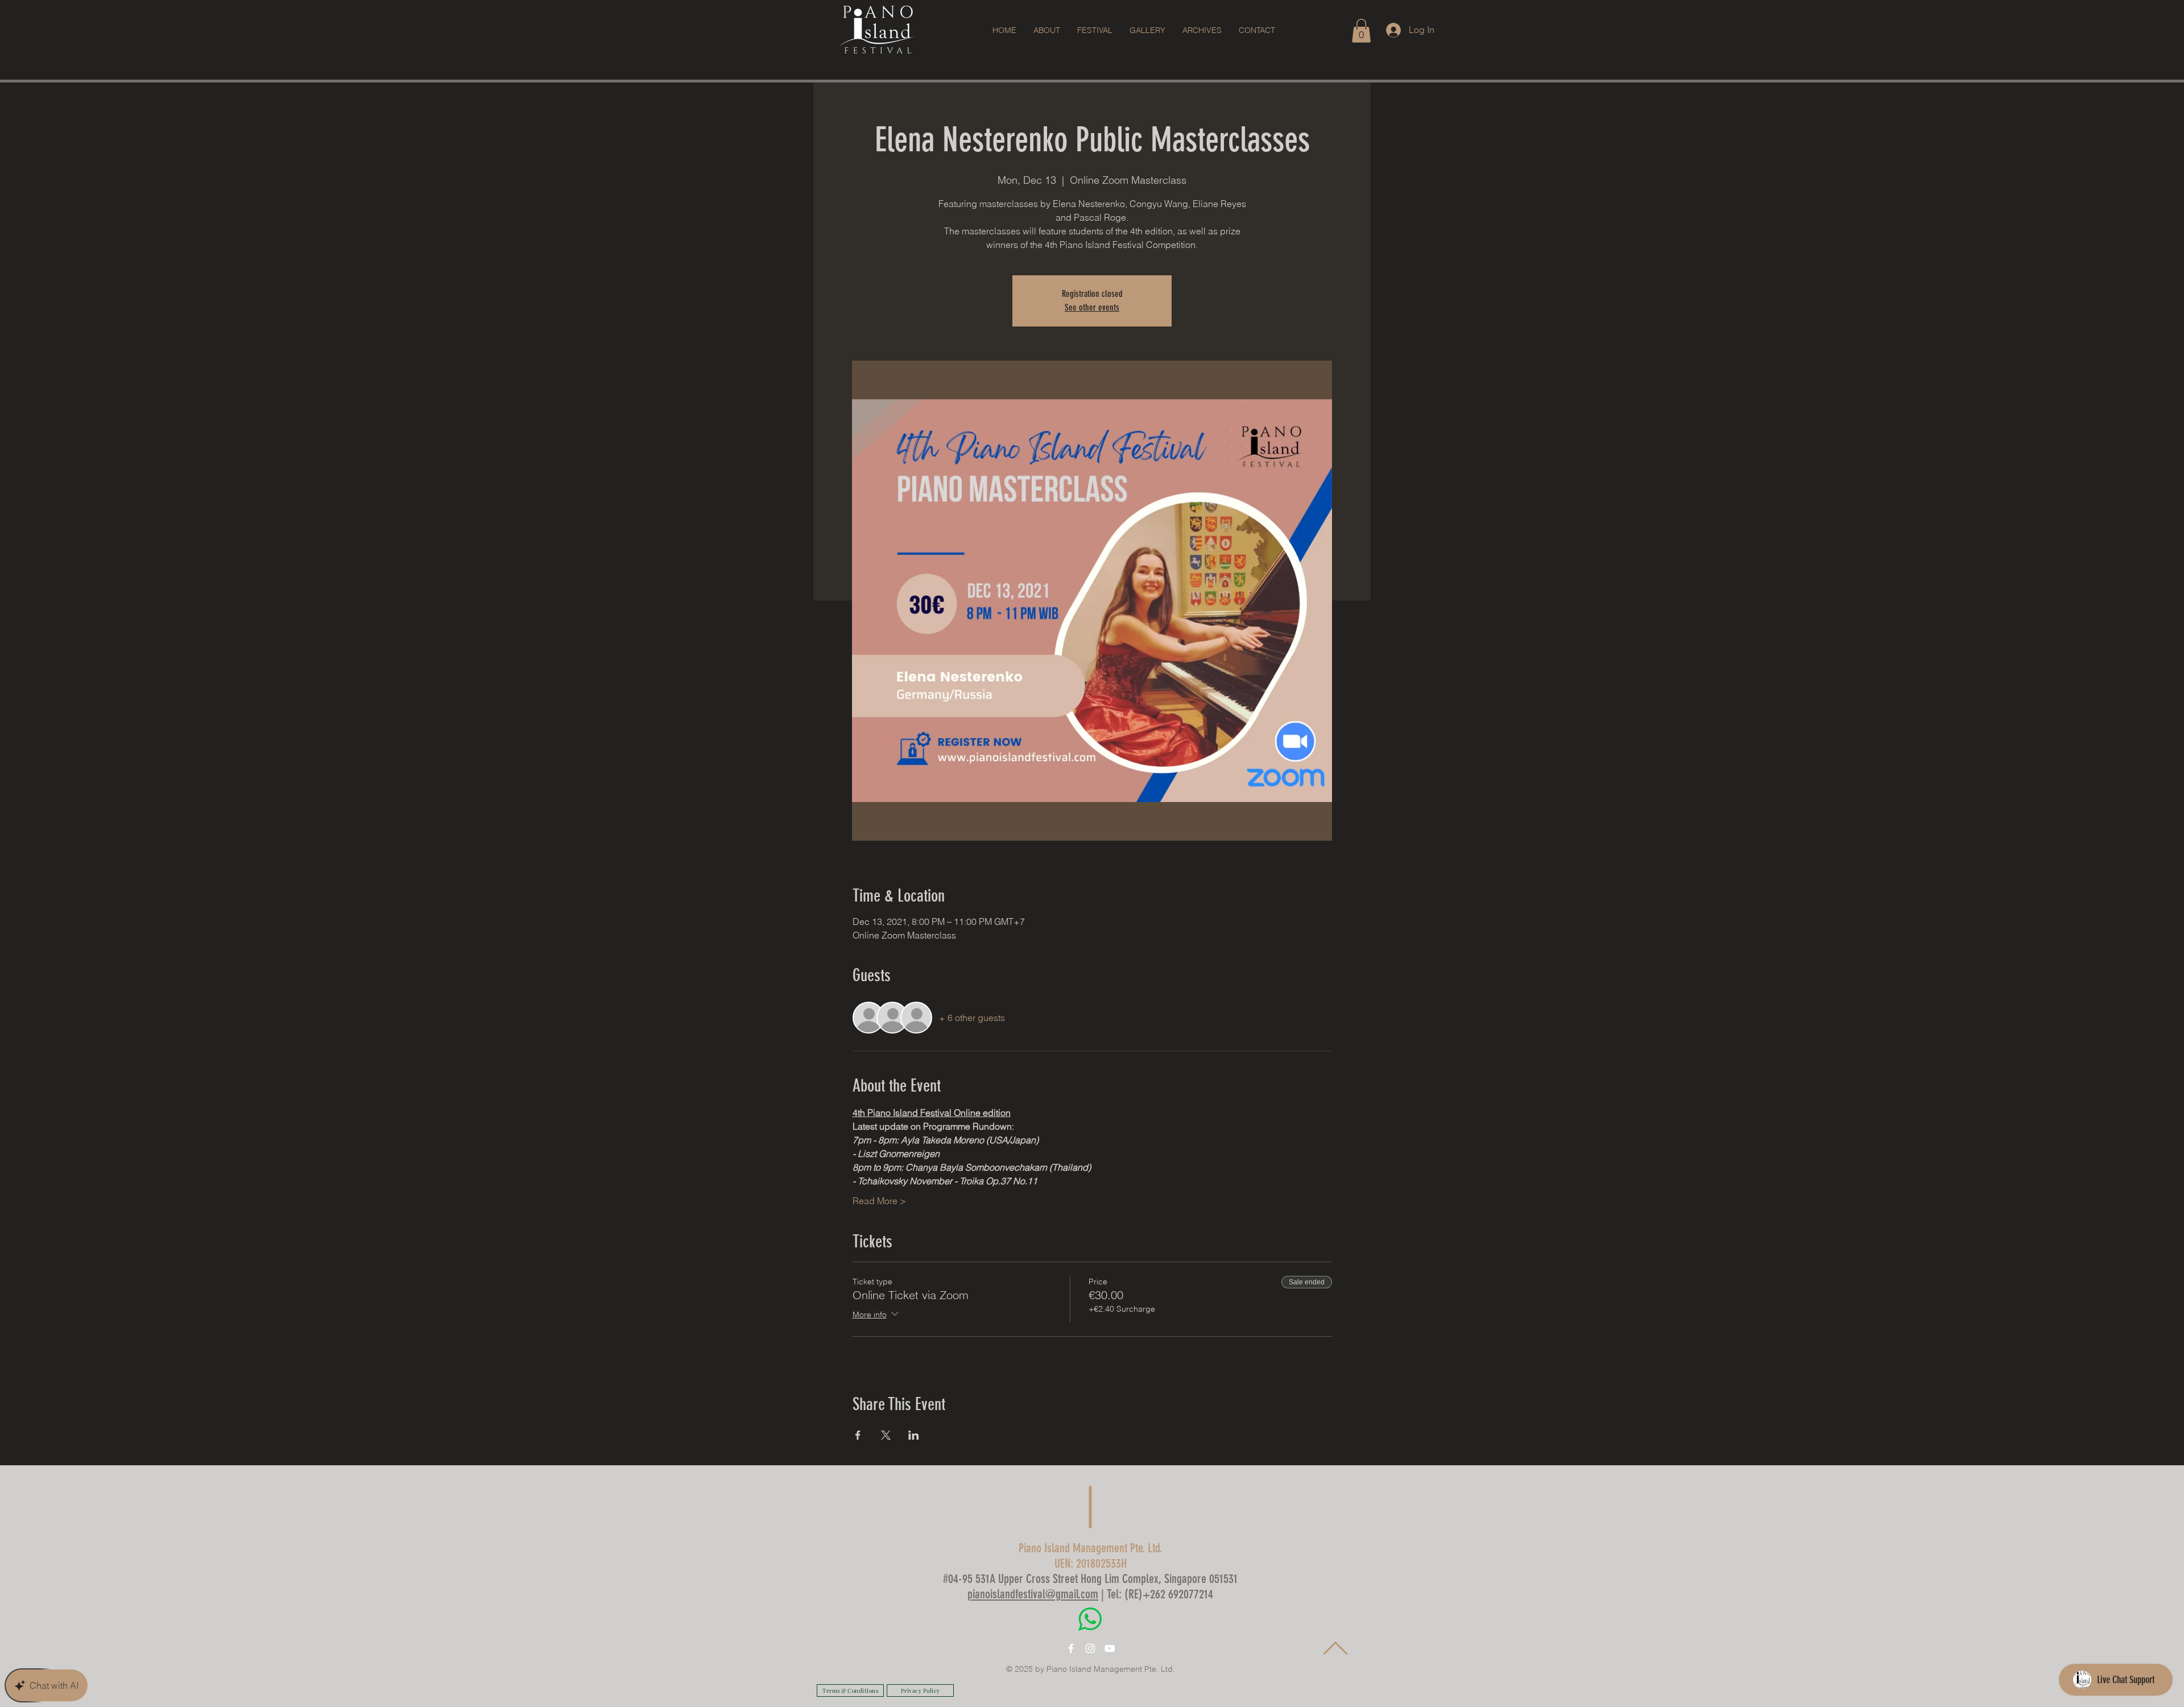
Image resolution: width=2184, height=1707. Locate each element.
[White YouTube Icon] (1110, 1648)
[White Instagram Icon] (1090, 1648)
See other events (1092, 307)
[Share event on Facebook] (858, 1435)
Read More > (879, 1201)
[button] (1095, 30)
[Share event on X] (886, 1435)
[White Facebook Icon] (1071, 1648)
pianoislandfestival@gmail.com (1033, 1594)
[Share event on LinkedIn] (914, 1435)
